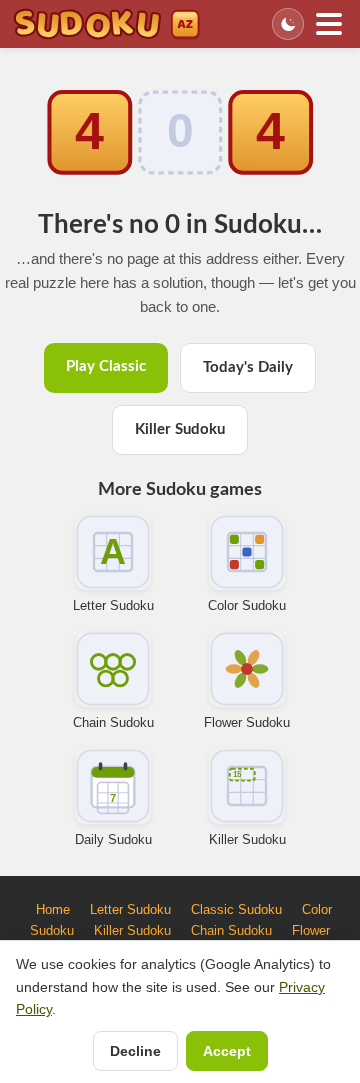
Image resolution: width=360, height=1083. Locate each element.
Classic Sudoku (236, 909)
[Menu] (329, 24)
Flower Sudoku (247, 722)
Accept (227, 1051)
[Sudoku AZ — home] (106, 24)
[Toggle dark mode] (288, 24)
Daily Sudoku (113, 839)
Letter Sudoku (113, 605)
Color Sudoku (247, 605)
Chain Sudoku (113, 722)
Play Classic (106, 366)
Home (53, 909)
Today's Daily (248, 367)
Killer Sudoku (180, 429)
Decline (135, 1051)
